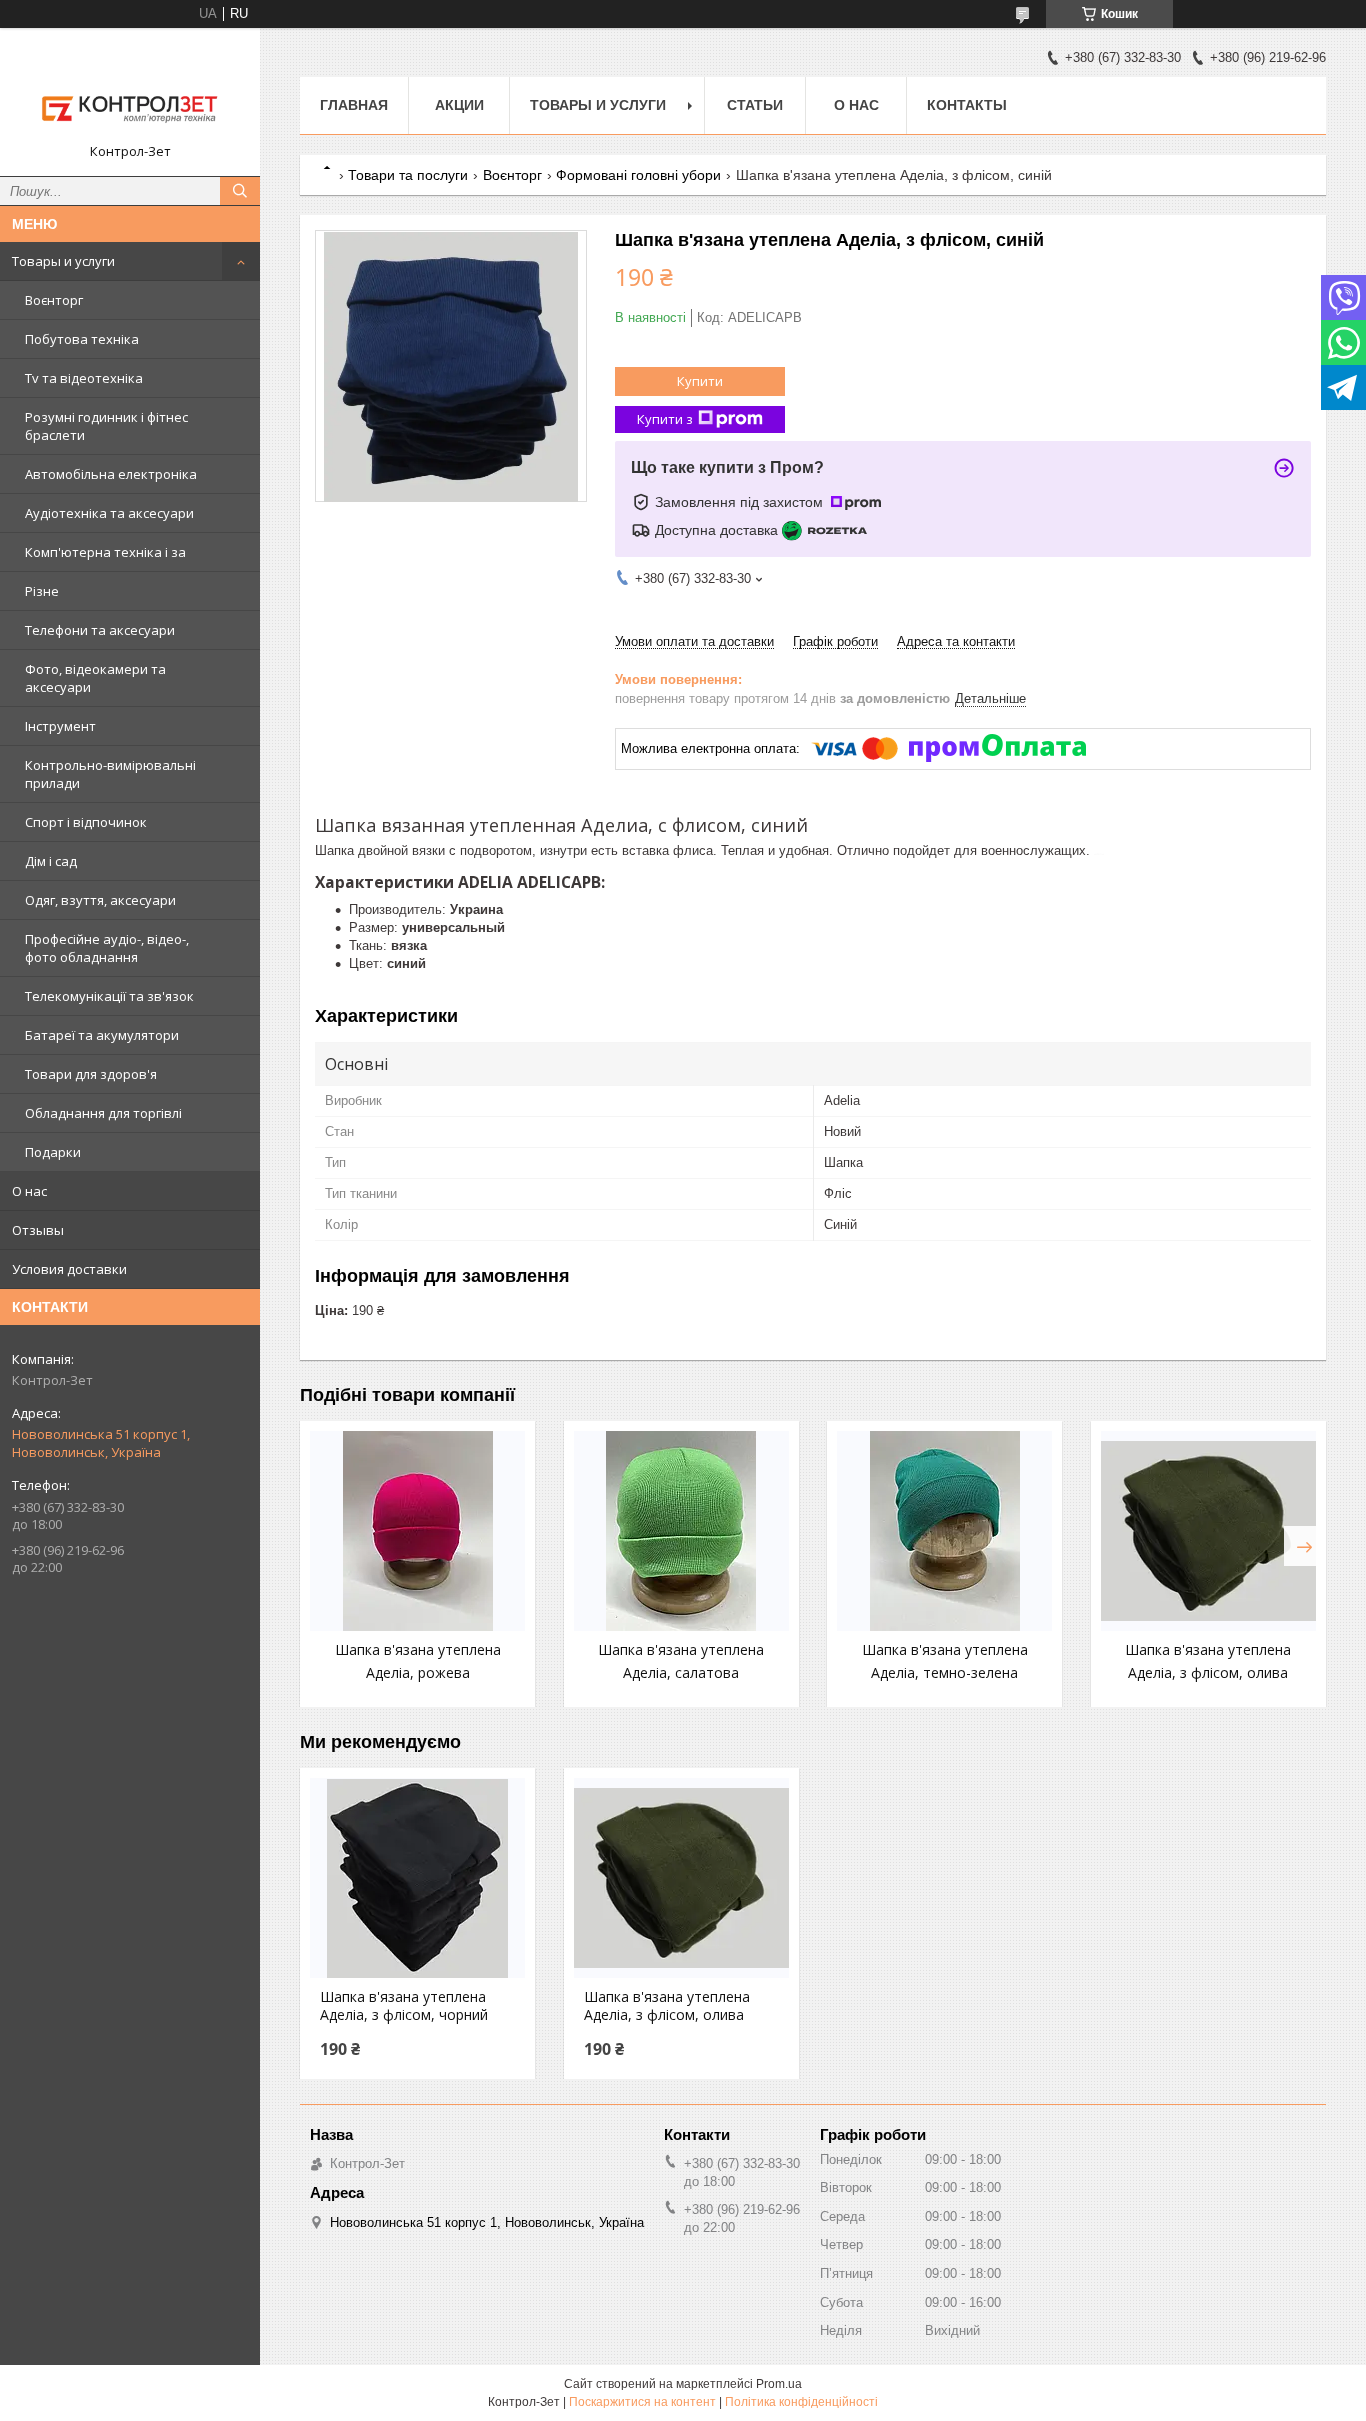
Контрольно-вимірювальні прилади (110, 774)
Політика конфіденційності (801, 2402)
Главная (354, 105)
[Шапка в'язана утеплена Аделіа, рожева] (417, 1531)
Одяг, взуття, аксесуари (100, 900)
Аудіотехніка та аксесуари (109, 513)
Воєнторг (54, 300)
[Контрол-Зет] (130, 93)
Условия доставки (69, 1269)
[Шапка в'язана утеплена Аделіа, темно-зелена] (944, 1531)
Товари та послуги (408, 175)
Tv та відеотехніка (84, 378)
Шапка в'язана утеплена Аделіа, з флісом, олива (667, 2006)
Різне (42, 591)
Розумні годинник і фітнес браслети (106, 426)
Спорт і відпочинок (86, 822)
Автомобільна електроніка (111, 474)
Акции (459, 105)
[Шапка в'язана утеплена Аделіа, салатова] (681, 1531)
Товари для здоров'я (91, 1074)
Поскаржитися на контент (642, 2402)
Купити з (665, 419)
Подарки (53, 1152)
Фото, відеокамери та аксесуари (95, 678)
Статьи (755, 105)
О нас (29, 1191)
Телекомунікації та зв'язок (109, 996)
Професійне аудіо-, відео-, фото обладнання (107, 948)
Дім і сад (51, 861)
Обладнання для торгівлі (103, 1113)
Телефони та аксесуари (100, 630)
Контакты (967, 105)
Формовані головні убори (638, 175)
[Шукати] (240, 191)
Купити (700, 381)
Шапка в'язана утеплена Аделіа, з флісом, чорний (404, 2006)
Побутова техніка (82, 339)
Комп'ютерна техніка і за (105, 552)
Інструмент (60, 726)
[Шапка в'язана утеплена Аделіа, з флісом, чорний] (417, 1878)
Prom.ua (779, 2384)
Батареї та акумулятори (102, 1035)
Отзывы (38, 1230)
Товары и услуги (63, 261)
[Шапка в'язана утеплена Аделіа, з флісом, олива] (1208, 1531)
